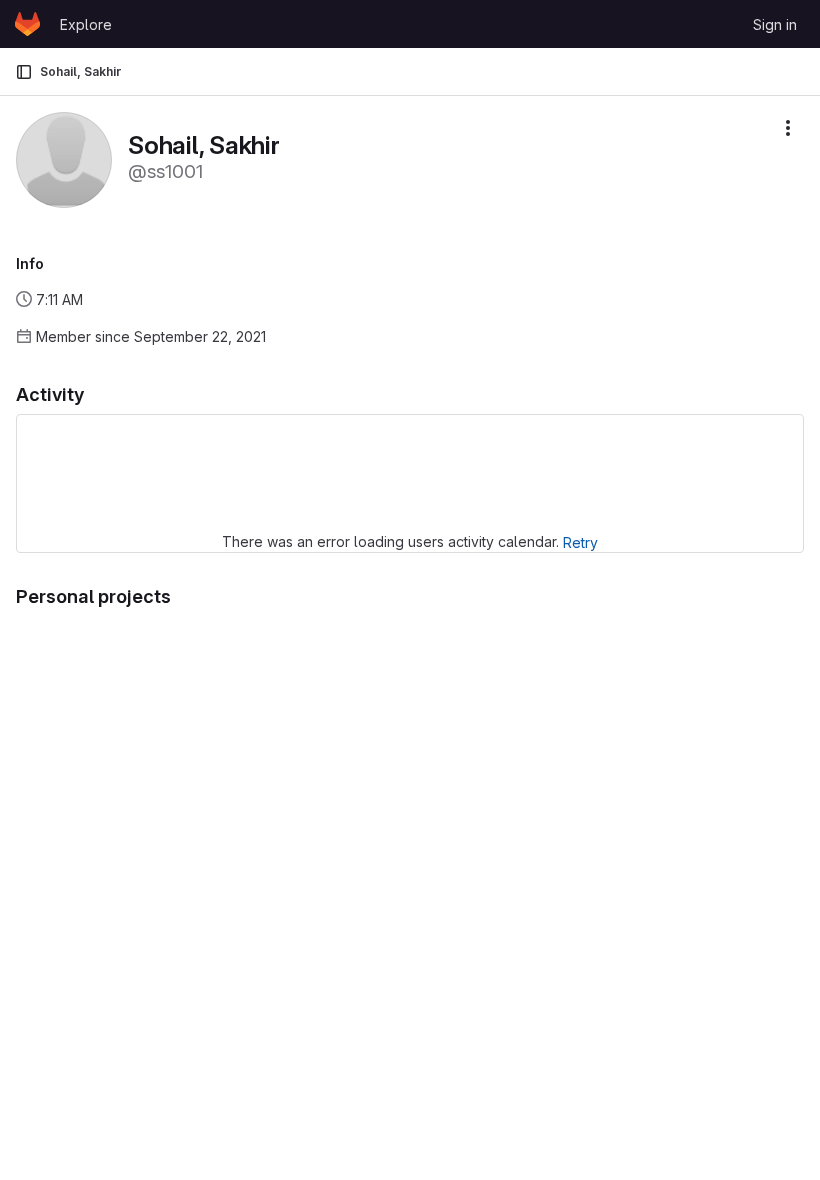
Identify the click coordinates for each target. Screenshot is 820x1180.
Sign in (775, 24)
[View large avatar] (64, 158)
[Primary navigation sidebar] (24, 72)
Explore (86, 24)
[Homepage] (27, 24)
